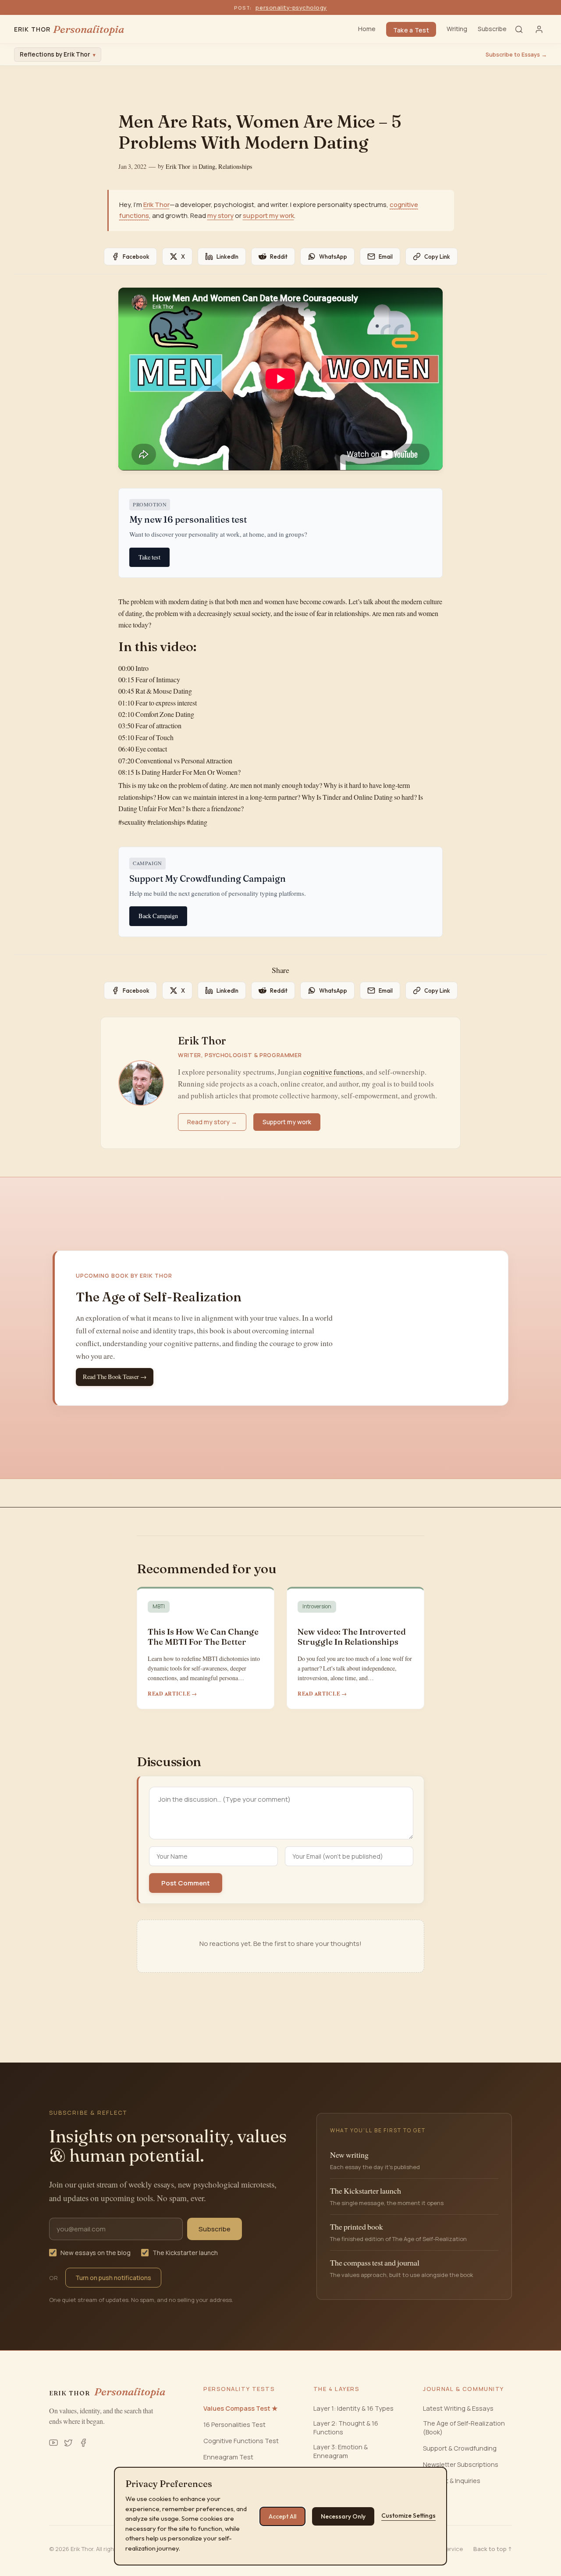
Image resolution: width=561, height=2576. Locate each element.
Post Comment (186, 1883)
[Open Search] (519, 29)
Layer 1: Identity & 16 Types (353, 2408)
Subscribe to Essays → (516, 55)
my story (220, 216)
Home (367, 29)
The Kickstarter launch (185, 2253)
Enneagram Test (228, 2457)
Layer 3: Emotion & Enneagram (341, 2451)
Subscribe (492, 29)
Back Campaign (158, 916)
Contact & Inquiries (452, 2481)
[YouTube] (53, 2443)
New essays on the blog (96, 2253)
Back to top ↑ (493, 2549)
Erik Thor (178, 167)
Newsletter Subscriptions (461, 2464)
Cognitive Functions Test (241, 2441)
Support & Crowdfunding (460, 2448)
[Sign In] (539, 29)
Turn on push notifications (113, 2278)
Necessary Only (343, 2516)
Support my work (287, 1122)
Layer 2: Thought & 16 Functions (346, 2428)
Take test (149, 557)
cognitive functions (333, 1072)
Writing (457, 29)
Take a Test (411, 30)
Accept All (282, 2516)
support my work (268, 216)
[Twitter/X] (68, 2443)
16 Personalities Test (234, 2425)
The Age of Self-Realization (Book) (464, 2428)
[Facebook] (83, 2443)
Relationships (235, 167)
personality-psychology (291, 7)
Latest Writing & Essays (458, 2408)
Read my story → (212, 1122)
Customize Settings (408, 2515)
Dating (207, 167)
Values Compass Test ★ (240, 2408)
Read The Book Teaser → (115, 1377)
